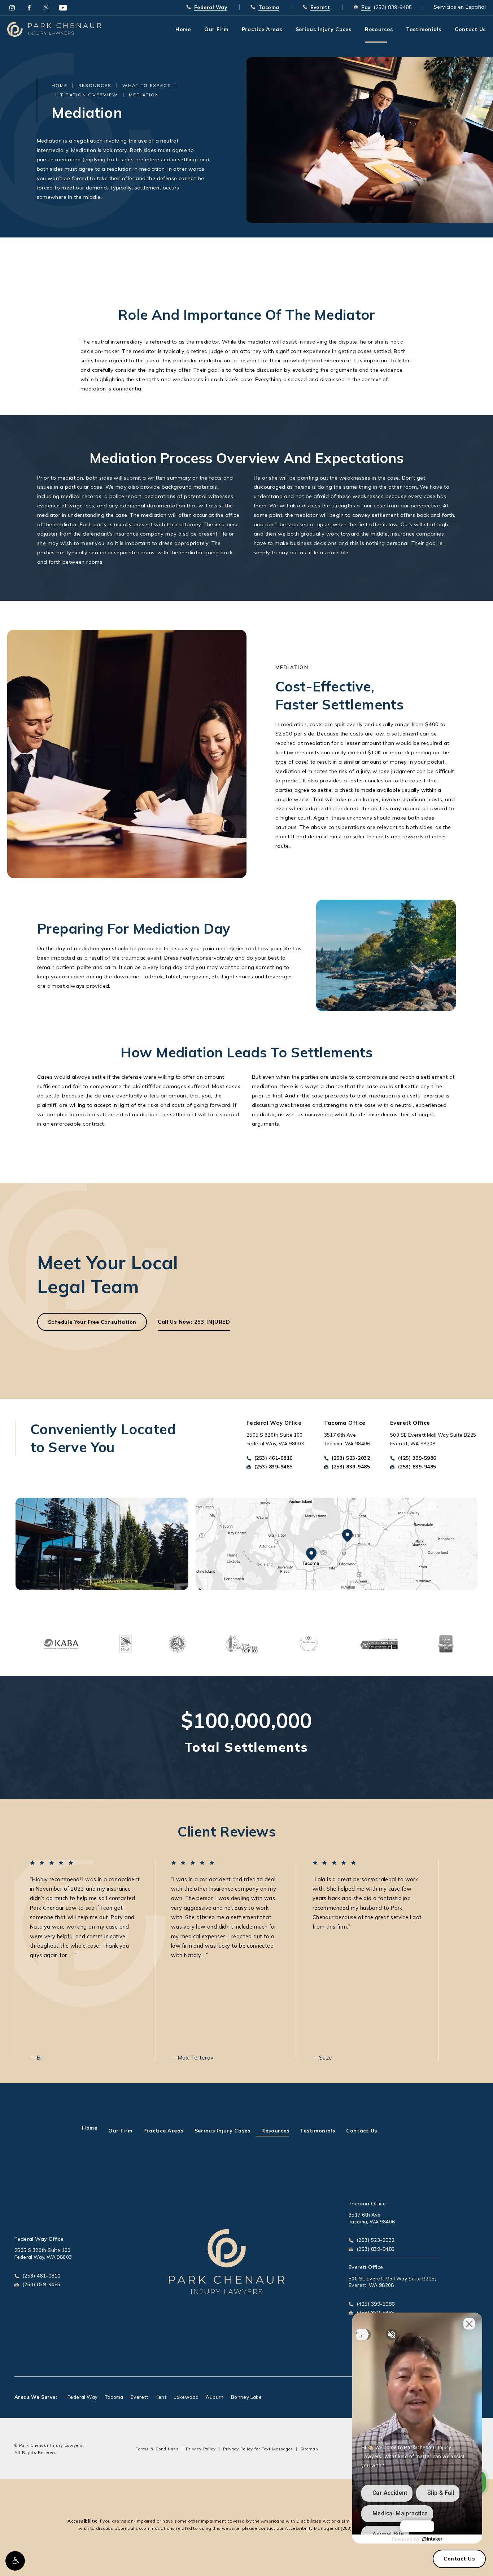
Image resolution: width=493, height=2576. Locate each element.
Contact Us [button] (459, 2559)
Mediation (144, 95)
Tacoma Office (367, 2204)
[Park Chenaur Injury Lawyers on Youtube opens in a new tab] (63, 8)
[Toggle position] (362, 2335)
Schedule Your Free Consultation (92, 1322)
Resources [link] (379, 29)
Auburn (215, 2397)
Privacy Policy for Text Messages (258, 2449)
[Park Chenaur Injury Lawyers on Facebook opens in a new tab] (29, 8)
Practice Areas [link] (262, 29)
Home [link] (183, 29)
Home (60, 85)
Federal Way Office (39, 2239)
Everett (139, 2397)
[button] (15, 2561)
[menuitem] (12, 8)
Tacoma (114, 2397)
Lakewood (186, 2397)
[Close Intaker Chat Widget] (469, 2324)
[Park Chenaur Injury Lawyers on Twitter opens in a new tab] (46, 8)
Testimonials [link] (424, 29)
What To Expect (147, 85)
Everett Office (366, 2267)
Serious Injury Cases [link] (324, 29)
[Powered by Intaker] (432, 2539)
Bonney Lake (246, 2397)
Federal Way (82, 2397)
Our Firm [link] (216, 29)
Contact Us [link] (470, 29)
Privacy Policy (201, 2449)
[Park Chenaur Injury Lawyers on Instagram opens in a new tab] (12, 8)
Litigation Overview (87, 95)
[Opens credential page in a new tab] (61, 1643)
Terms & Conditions (157, 2449)
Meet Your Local (108, 1274)
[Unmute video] (392, 2335)
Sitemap (309, 2449)
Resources (95, 85)
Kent (161, 2397)
